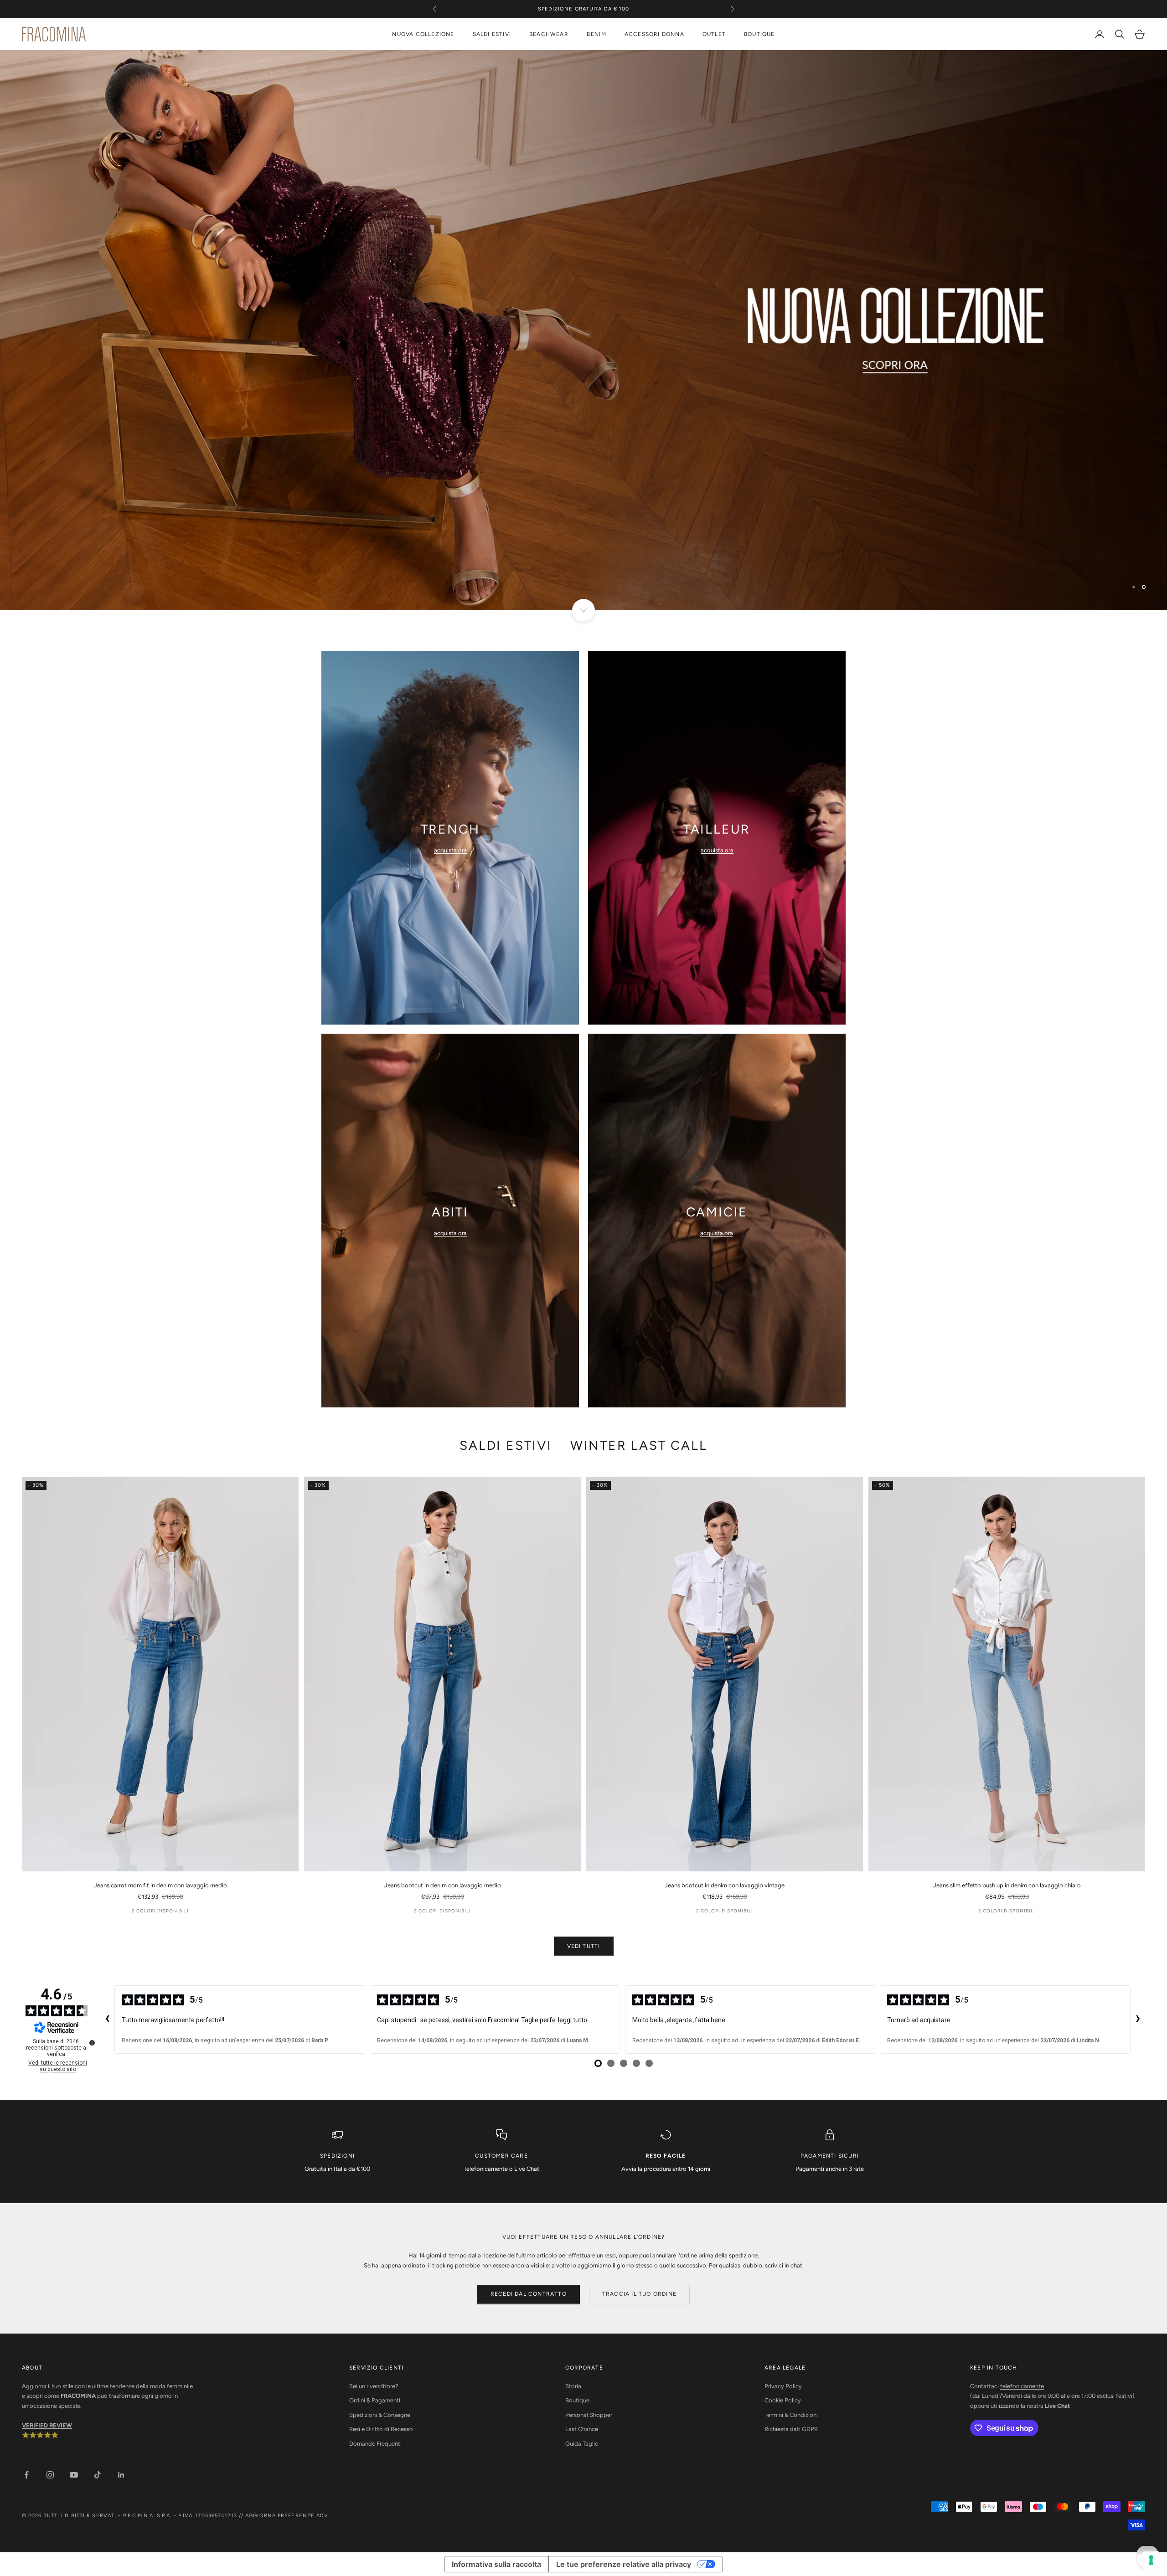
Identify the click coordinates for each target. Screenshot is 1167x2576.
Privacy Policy (783, 2386)
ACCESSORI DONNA (654, 34)
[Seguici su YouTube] (74, 2475)
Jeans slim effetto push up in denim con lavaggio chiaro (1007, 1885)
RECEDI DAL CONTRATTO (529, 2294)
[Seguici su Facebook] (26, 2475)
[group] (583, 330)
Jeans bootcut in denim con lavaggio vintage (725, 1885)
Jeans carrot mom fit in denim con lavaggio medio (160, 1885)
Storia (573, 2386)
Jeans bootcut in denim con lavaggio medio (443, 1885)
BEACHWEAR (549, 34)
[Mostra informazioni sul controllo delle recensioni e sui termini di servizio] (92, 2043)
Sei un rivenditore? (374, 2386)
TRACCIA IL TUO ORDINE (639, 2294)
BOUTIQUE (759, 34)
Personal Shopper (589, 2415)
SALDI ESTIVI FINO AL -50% (583, 13)
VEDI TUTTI (584, 1946)
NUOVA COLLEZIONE (423, 34)
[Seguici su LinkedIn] (121, 2475)
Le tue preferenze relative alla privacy (624, 2564)
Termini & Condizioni (791, 2415)
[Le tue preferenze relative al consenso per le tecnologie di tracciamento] (1151, 2560)
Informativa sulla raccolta (496, 2564)
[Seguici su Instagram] (50, 2475)
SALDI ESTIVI (492, 34)
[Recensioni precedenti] (107, 2020)
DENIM (596, 34)
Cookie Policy (783, 2400)
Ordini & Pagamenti (375, 2400)
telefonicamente (1022, 2386)
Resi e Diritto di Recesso (381, 2429)
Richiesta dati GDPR (791, 2429)
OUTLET (714, 34)
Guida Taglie (582, 2444)
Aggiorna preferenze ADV (287, 2516)
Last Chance (582, 2429)
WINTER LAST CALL (639, 1445)
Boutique (577, 2400)
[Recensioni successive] (1138, 2020)
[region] (583, 330)
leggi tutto (573, 2020)
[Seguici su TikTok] (98, 2475)
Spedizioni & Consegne (380, 2415)
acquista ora (450, 850)
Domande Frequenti (375, 2444)
